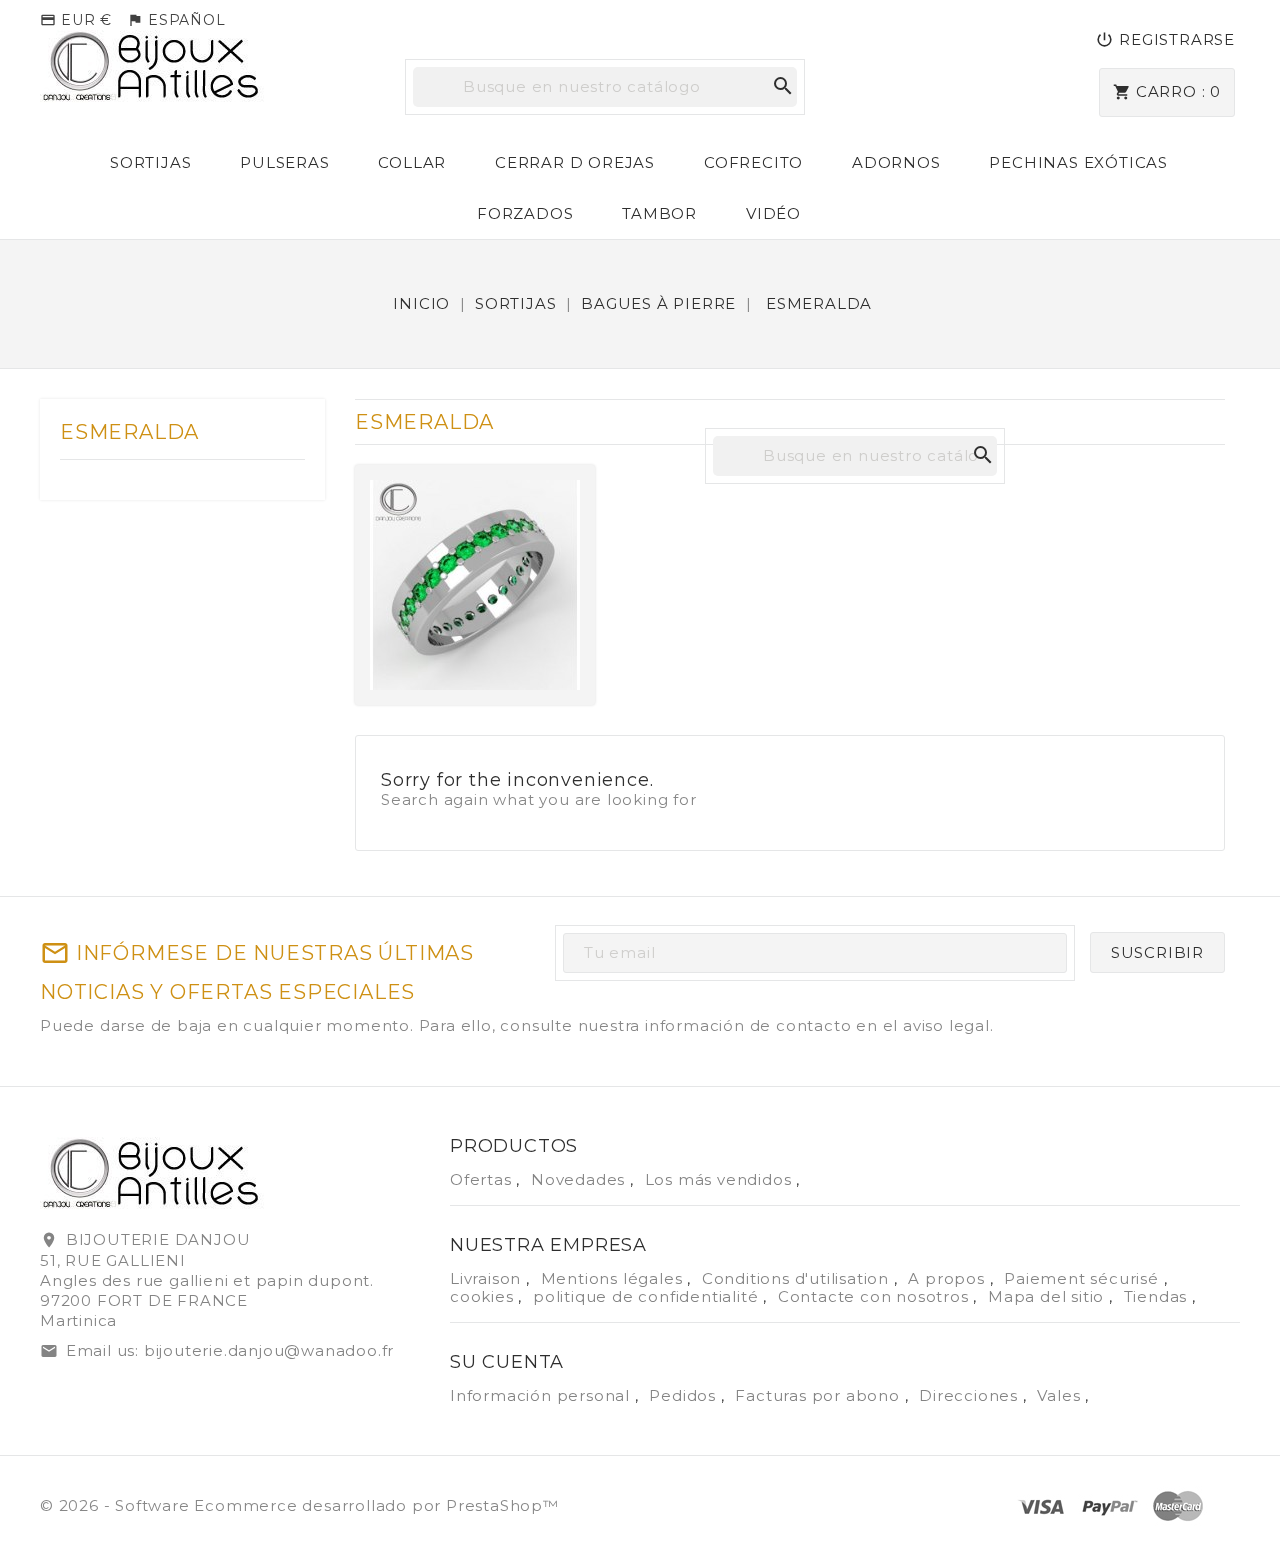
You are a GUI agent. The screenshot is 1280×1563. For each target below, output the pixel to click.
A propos (948, 1278)
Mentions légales (614, 1278)
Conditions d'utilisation (798, 1278)
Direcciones (971, 1395)
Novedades (580, 1179)
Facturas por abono (819, 1395)
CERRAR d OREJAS (575, 162)
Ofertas (483, 1179)
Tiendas (1158, 1296)
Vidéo (773, 213)
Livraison (488, 1278)
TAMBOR (659, 213)
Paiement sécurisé (1083, 1278)
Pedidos (684, 1395)
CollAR (412, 162)
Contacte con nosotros (876, 1296)
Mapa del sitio (1048, 1296)
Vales (1061, 1395)
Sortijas (150, 162)
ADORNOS (896, 162)
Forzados (525, 213)
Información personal (542, 1395)
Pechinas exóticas (1078, 162)
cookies (484, 1296)
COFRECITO (753, 162)
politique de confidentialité (648, 1296)
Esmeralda (129, 432)
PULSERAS (284, 162)
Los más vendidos (721, 1179)
